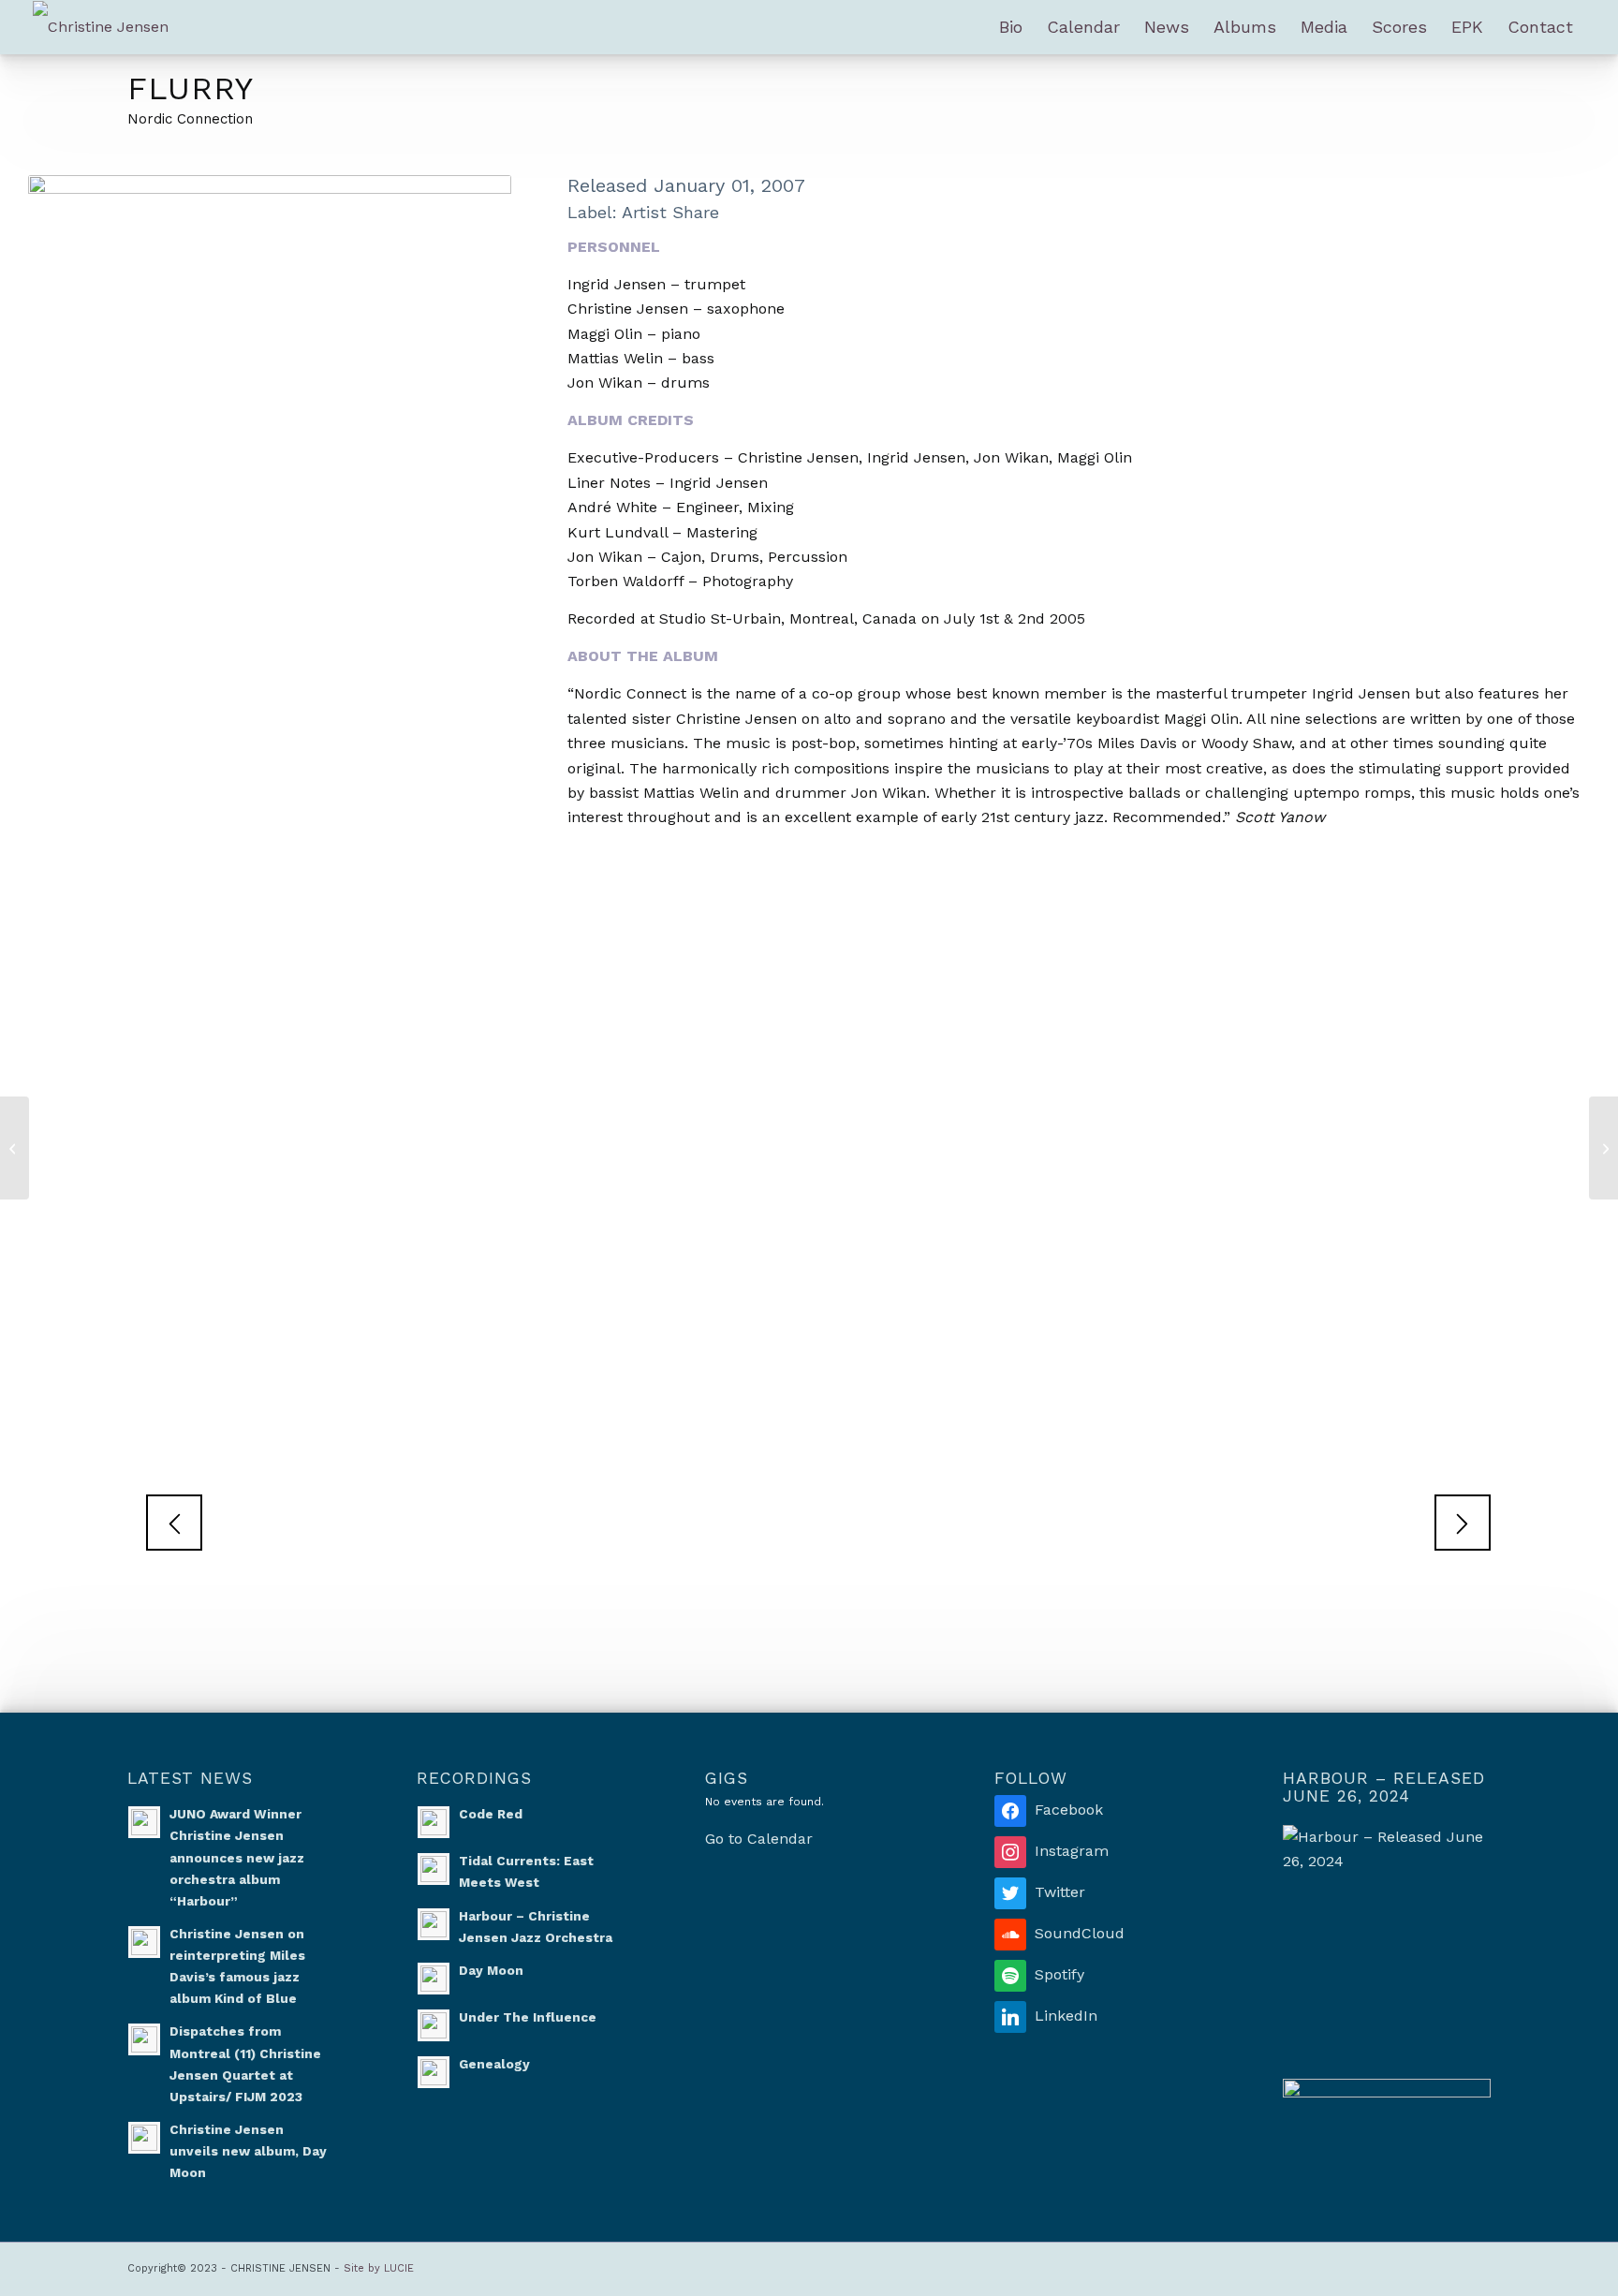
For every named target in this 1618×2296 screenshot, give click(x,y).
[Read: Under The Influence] (434, 2025)
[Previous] (174, 1523)
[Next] (1463, 1523)
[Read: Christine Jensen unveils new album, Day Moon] (144, 2138)
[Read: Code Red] (434, 1822)
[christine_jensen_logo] (101, 27)
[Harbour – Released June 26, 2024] (1386, 1928)
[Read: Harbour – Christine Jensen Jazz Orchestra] (434, 1924)
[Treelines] (1603, 1148)
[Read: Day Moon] (434, 1979)
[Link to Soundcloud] (1392, 2266)
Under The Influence (528, 2017)
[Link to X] (1477, 2266)
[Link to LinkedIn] (1449, 2266)
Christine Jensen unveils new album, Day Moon (248, 2151)
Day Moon (491, 1970)
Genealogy (494, 2064)
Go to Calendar (759, 1839)
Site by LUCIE (379, 2268)
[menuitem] (1011, 27)
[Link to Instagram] (1336, 2266)
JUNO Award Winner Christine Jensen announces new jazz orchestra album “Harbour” (237, 1857)
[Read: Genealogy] (434, 2072)
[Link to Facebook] (1364, 2266)
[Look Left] (15, 1148)
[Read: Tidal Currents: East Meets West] (434, 1869)
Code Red (491, 1814)
